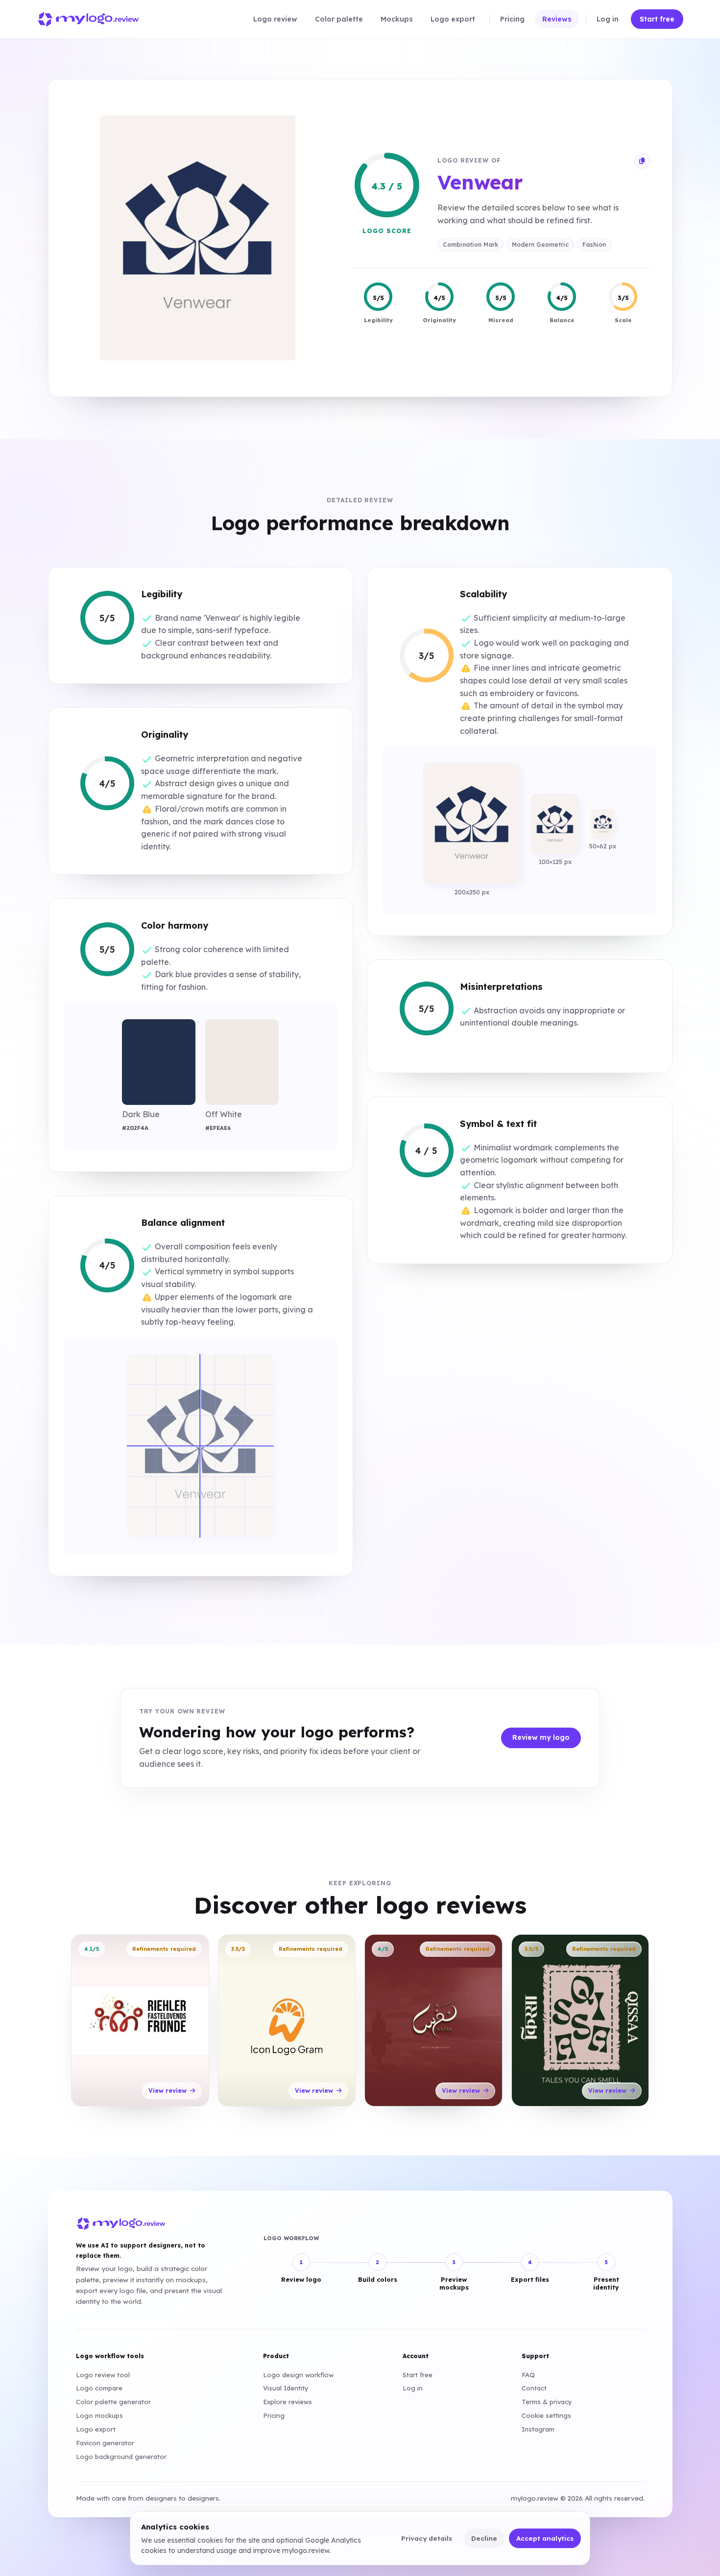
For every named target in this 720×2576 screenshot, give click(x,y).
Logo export (96, 2429)
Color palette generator (113, 2402)
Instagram (538, 2429)
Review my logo (541, 1737)
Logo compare (99, 2388)
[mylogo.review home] (88, 19)
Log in (413, 2388)
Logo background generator (121, 2457)
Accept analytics (545, 2538)
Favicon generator (105, 2443)
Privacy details (427, 2538)
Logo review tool (103, 2375)
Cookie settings (546, 2415)
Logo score (387, 231)
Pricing (274, 2415)
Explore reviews (288, 2402)
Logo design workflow (298, 2375)
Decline (484, 2538)
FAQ (528, 2375)
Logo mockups (99, 2415)
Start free (418, 2375)
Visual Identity (286, 2388)
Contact (534, 2388)
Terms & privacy (547, 2402)
